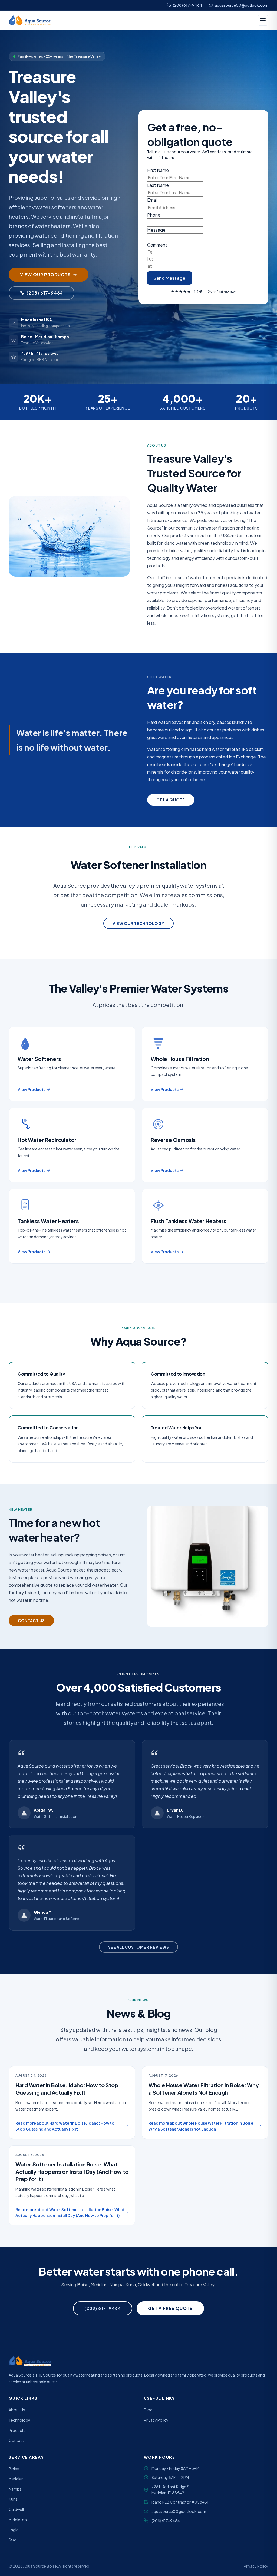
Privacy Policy (156, 2420)
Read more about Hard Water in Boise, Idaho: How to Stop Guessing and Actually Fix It (65, 2126)
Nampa (15, 2489)
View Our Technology (138, 923)
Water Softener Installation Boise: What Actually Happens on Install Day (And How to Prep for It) (72, 2171)
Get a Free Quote (170, 2308)
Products (17, 2430)
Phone (154, 215)
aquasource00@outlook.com (242, 5)
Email (152, 200)
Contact (16, 2440)
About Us (17, 2410)
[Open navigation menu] (263, 20)
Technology (19, 2420)
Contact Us (31, 1620)
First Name (158, 170)
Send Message (169, 278)
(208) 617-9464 (188, 5)
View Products (32, 1089)
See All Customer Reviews (139, 1947)
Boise (14, 2469)
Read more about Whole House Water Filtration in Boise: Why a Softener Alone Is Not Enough (202, 2126)
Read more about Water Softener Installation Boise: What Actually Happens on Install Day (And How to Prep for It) (70, 2212)
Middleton (18, 2520)
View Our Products (45, 274)
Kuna (13, 2499)
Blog (148, 2410)
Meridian (16, 2479)
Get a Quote (171, 800)
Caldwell (16, 2509)
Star (12, 2540)
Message (156, 230)
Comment (157, 245)
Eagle (14, 2530)
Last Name (158, 185)
